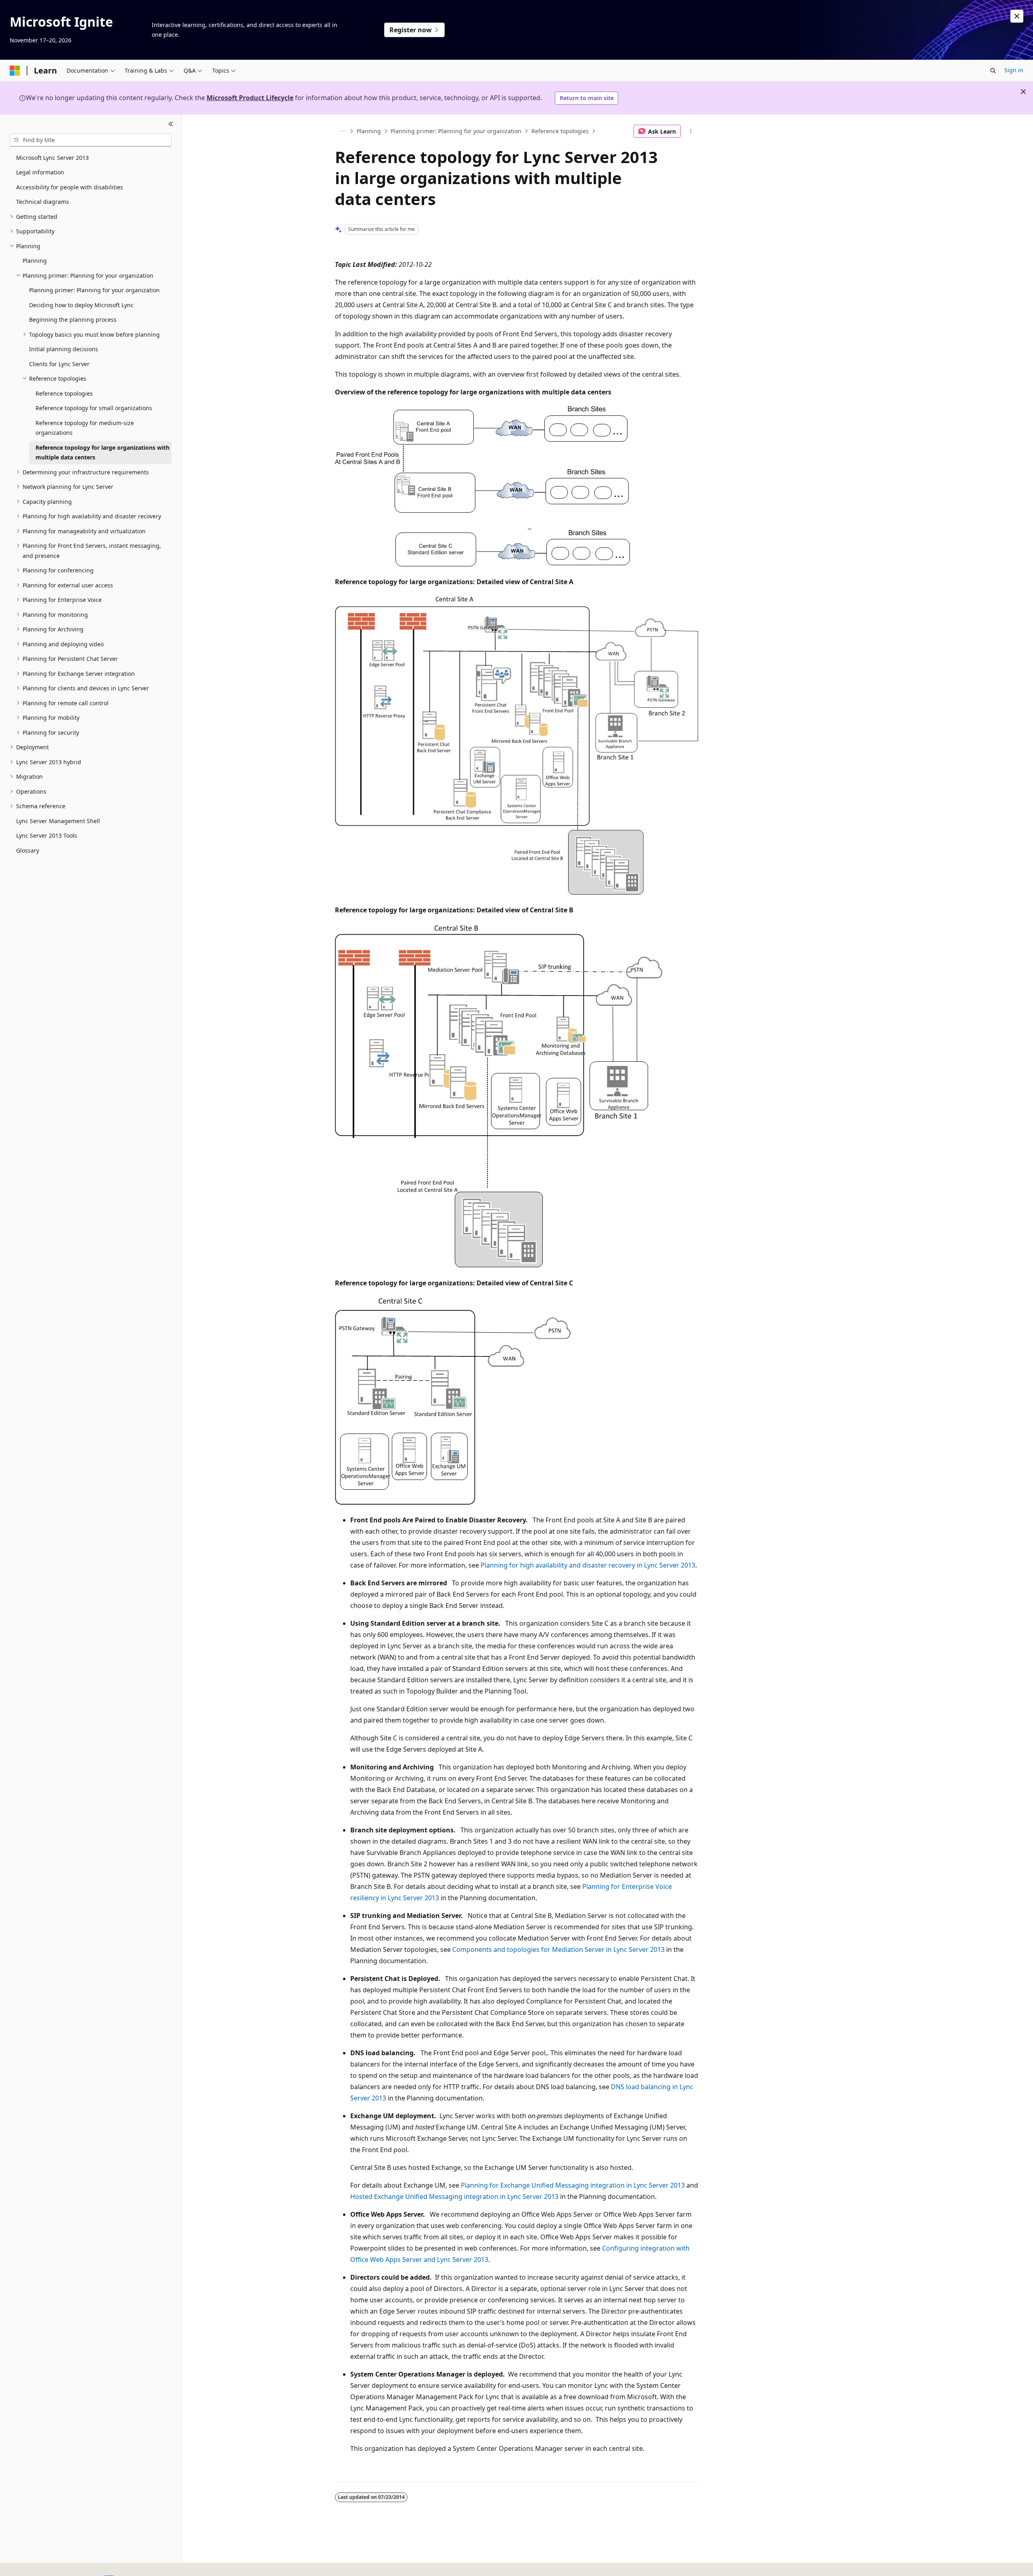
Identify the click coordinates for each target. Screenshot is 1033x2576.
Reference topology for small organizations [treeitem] (94, 408)
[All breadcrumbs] (342, 131)
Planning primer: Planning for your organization (456, 131)
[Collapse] (171, 124)
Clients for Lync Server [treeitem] (59, 364)
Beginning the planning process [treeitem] (73, 320)
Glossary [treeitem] (28, 850)
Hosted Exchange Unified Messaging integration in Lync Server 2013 (454, 2197)
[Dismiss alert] (1017, 16)
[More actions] (691, 131)
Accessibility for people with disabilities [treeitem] (70, 187)
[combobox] (91, 140)
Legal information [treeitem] (40, 172)
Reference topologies (560, 131)
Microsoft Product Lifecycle (250, 98)
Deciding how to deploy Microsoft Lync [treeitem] (81, 305)
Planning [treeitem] (35, 261)
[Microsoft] (15, 71)
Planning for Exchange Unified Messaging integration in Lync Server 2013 (573, 2185)
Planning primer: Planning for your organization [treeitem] (94, 290)
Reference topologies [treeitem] (64, 393)
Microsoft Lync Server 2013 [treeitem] (52, 158)
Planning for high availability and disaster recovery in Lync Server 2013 (588, 1565)
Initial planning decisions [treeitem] (64, 349)
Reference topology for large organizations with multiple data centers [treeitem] (102, 453)
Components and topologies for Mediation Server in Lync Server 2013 (558, 1949)
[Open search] (993, 71)
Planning (369, 131)
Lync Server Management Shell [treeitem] (58, 821)
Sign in (1014, 70)
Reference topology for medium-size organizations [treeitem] (85, 428)
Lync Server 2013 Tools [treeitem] (47, 835)
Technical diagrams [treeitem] (43, 202)
